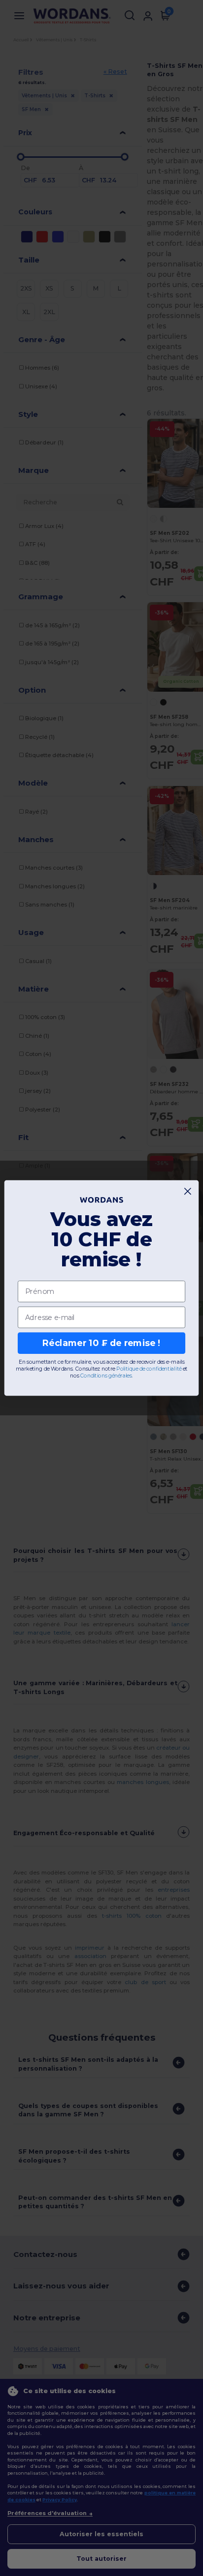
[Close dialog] (188, 1191)
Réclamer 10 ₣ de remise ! (101, 1343)
